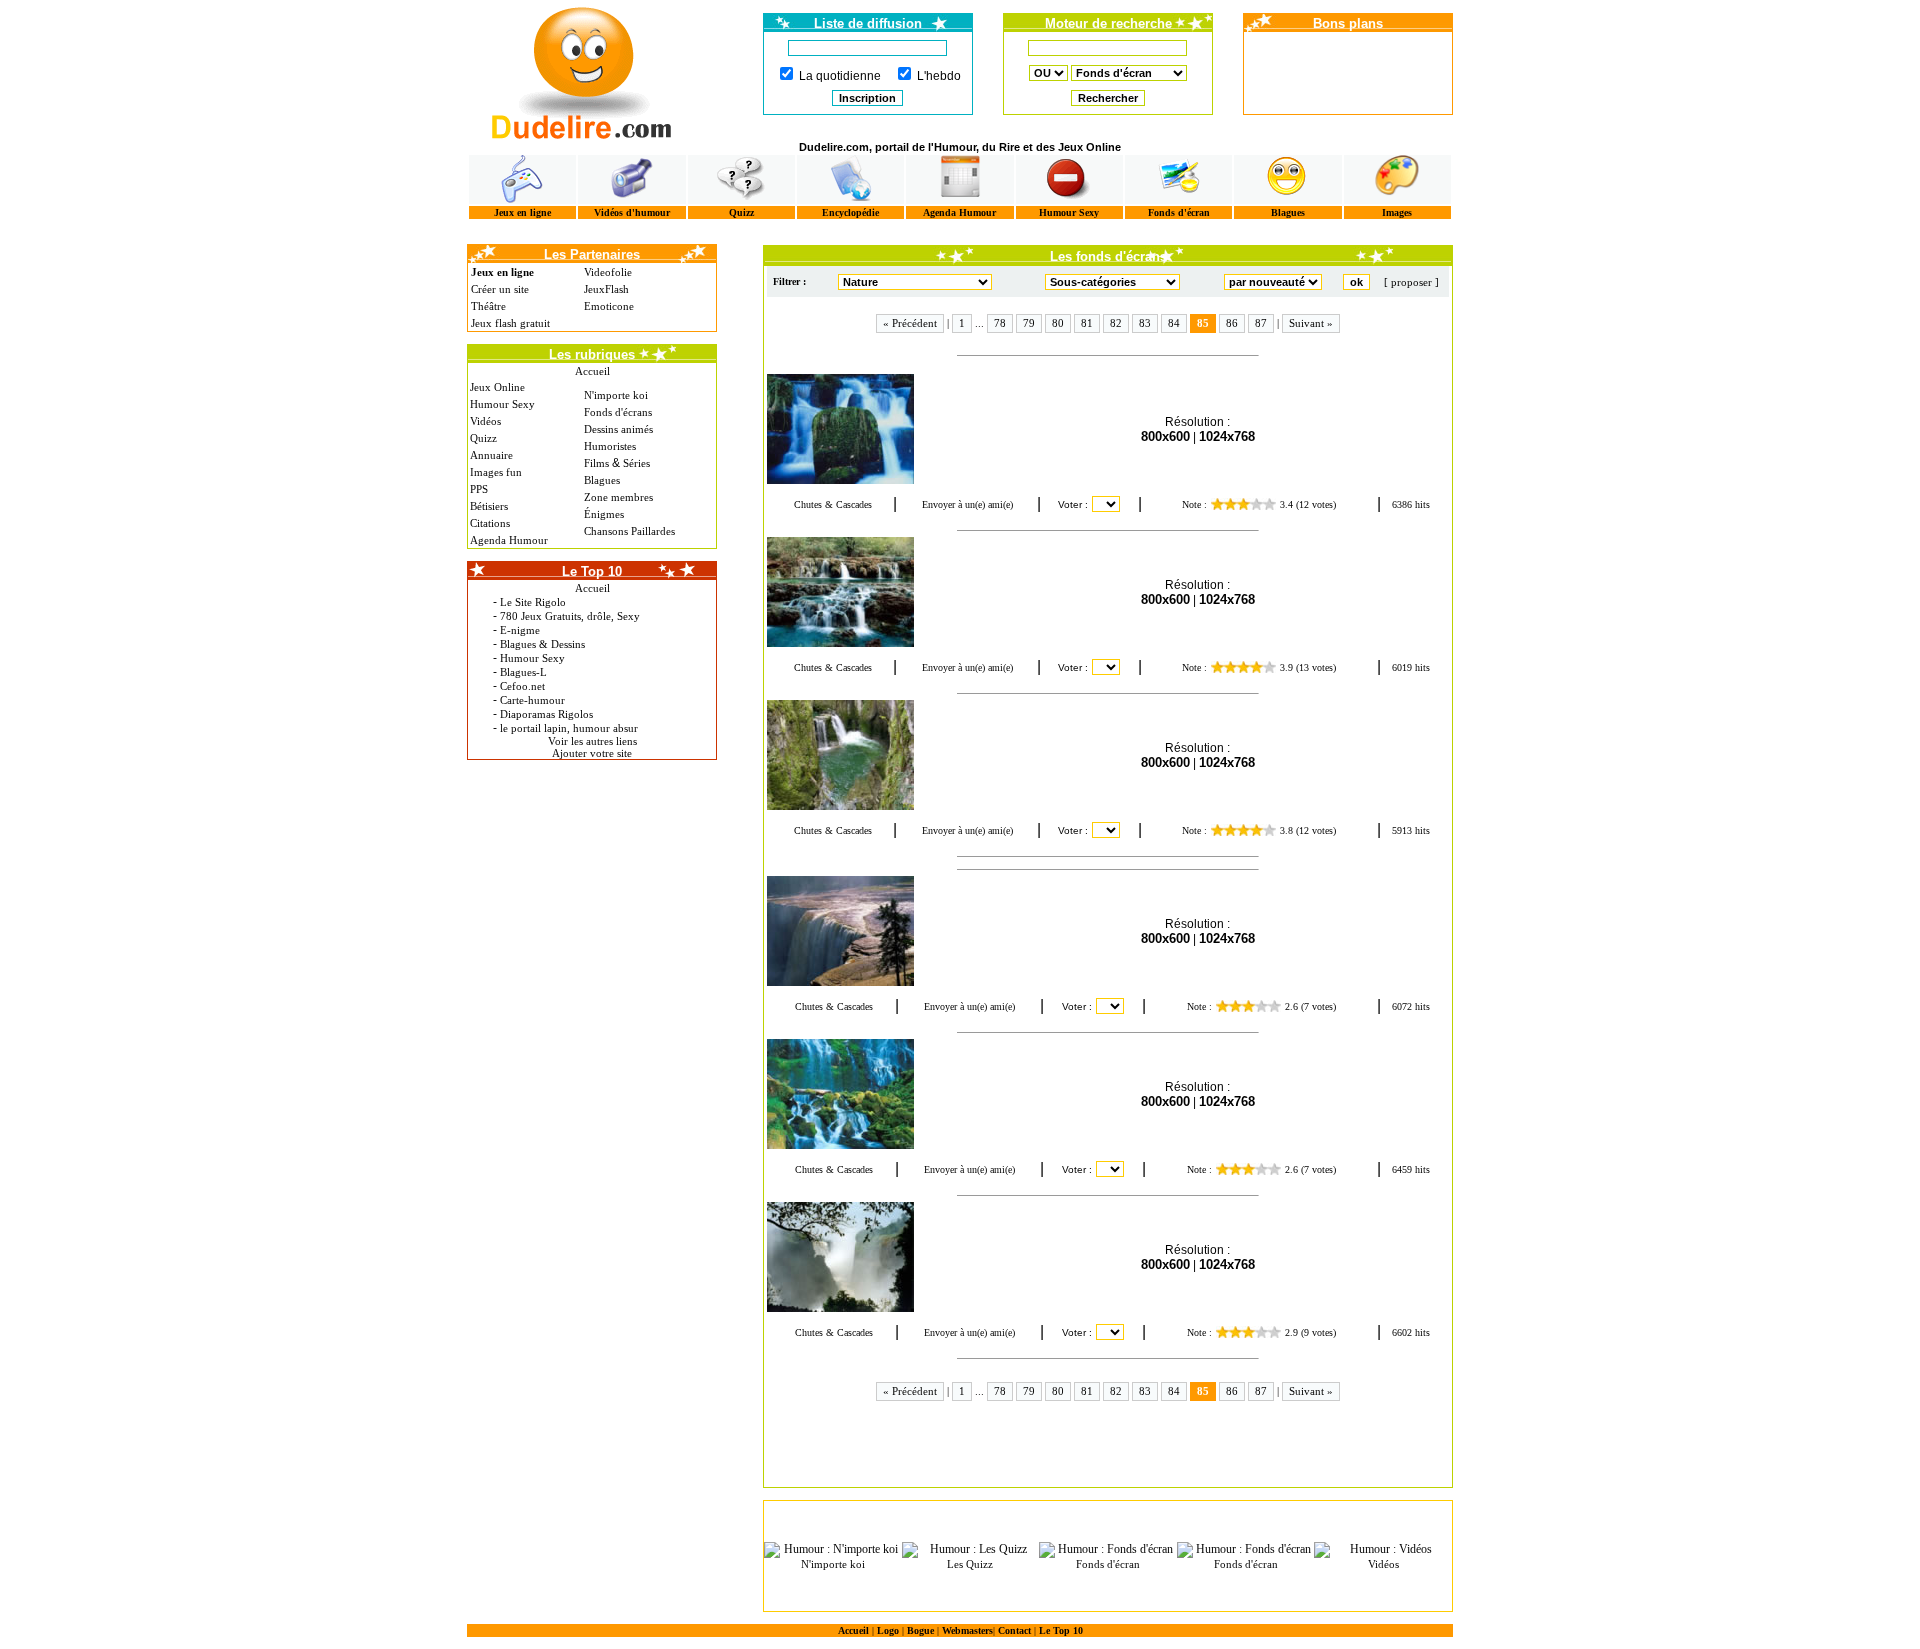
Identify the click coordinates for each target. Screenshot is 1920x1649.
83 (1145, 323)
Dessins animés (618, 429)
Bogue (920, 1630)
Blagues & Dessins (542, 644)
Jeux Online (497, 387)
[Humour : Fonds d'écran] (1108, 1550)
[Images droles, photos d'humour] (1397, 179)
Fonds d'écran (1179, 212)
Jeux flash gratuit (510, 323)
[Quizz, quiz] (741, 179)
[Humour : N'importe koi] (833, 1550)
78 (1000, 323)
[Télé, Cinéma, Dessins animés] (850, 179)
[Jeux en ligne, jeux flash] (522, 179)
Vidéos (485, 421)
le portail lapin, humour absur (569, 728)
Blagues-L (523, 672)
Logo (888, 1630)
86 (1232, 323)
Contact (1014, 1630)
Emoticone (609, 306)
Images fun (496, 472)
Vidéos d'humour (632, 212)
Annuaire (491, 455)
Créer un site (500, 289)
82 (1116, 323)
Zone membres (618, 497)
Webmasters (967, 1630)
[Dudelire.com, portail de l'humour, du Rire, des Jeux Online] (582, 70)
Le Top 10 (1061, 1630)
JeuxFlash (606, 289)
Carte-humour (532, 700)
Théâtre (488, 306)
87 (1261, 323)
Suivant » (1311, 323)
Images (1397, 212)
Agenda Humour (959, 212)
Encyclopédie (850, 212)
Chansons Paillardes (629, 531)
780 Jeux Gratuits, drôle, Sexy (570, 616)
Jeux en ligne (522, 212)
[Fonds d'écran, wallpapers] (1178, 179)
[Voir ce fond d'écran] (857, 429)
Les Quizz (970, 1564)
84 (1174, 323)
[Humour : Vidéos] (1383, 1550)
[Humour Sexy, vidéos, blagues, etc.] (1069, 179)
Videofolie (608, 272)
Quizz (741, 212)
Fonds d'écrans (618, 412)
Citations (490, 523)
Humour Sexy (1069, 212)
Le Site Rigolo (533, 602)
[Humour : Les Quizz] (971, 1550)
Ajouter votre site (592, 753)
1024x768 (1227, 436)
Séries (636, 463)
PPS (479, 489)
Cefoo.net (522, 686)
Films (596, 463)
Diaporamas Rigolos (546, 714)
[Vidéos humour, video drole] (631, 179)
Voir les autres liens (592, 741)
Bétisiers (489, 506)
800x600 (1165, 436)
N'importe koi (616, 395)
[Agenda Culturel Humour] (959, 179)
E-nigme (520, 630)
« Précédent (910, 323)
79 (1029, 323)
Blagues (1288, 212)
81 (1087, 323)
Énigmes (604, 514)
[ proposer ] (1411, 282)
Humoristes (610, 446)
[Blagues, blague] (1287, 179)
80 (1058, 323)
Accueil (592, 371)
